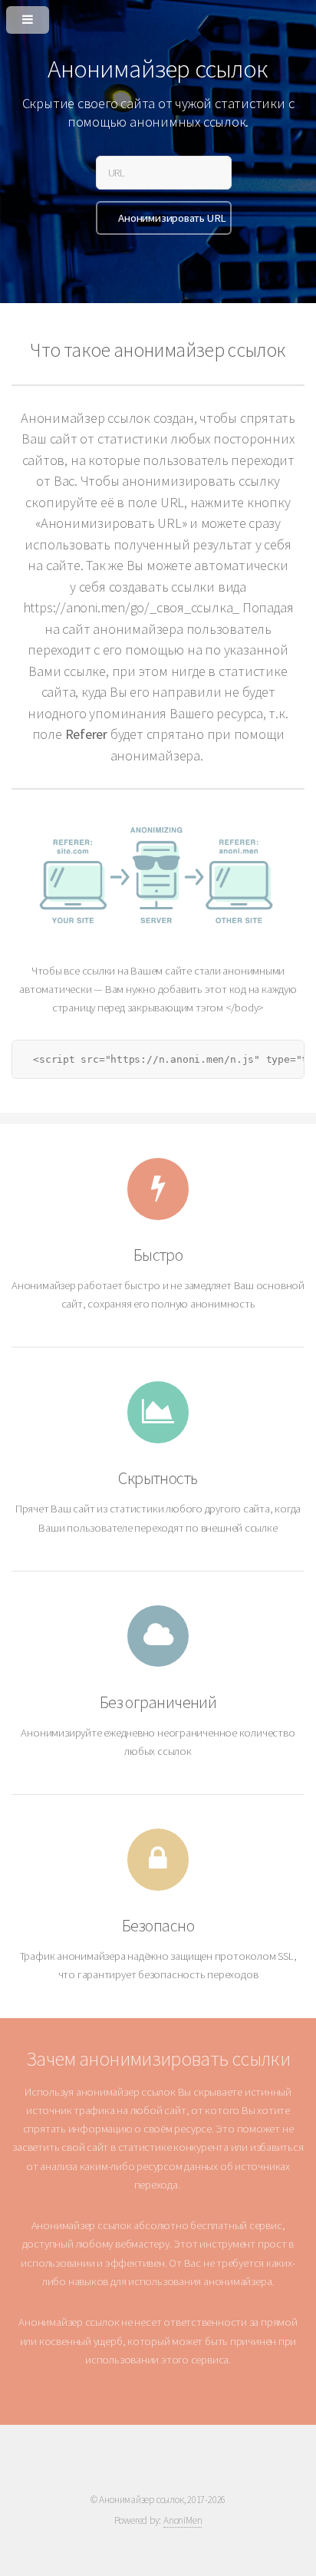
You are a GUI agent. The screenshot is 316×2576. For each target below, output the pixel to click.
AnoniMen (183, 2520)
